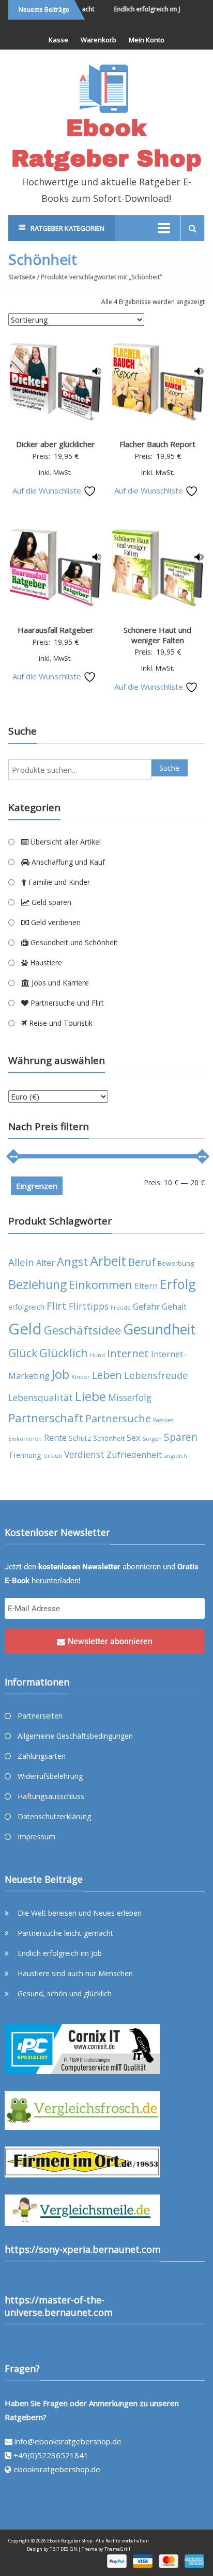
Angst (72, 1261)
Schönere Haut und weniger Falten (157, 635)
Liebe (90, 1396)
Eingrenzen (37, 1186)
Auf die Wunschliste (48, 490)
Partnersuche (118, 1418)
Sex (134, 1437)
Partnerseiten (40, 1716)
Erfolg (178, 1284)
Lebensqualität (41, 1397)
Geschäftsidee (82, 1330)
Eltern (146, 1286)
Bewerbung (176, 1263)
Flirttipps (89, 1306)
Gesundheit (159, 1329)
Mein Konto (147, 40)
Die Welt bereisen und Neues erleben (80, 1913)
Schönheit (109, 1438)
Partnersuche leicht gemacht (65, 1933)
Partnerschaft (46, 1418)
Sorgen (152, 1439)
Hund (97, 1355)
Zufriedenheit (134, 1454)
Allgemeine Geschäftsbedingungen (75, 1736)
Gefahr (146, 1306)
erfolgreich (26, 1307)
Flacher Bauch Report (157, 444)
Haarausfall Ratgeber (56, 630)
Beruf (142, 1262)
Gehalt (174, 1307)
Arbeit (108, 1261)
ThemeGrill (117, 2549)
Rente (55, 1437)
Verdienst (84, 1454)
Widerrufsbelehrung (50, 1776)
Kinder (81, 1377)
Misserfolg (130, 1397)
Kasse (58, 40)
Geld (25, 1329)
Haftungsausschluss (51, 1796)
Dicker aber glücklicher (56, 444)
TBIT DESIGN (63, 2549)
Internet (128, 1353)
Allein (21, 1262)
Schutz (80, 1438)
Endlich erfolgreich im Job (145, 9)
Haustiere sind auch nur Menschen (75, 1973)
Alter (45, 1262)
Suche (170, 768)
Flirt (57, 1306)
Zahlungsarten (42, 1756)
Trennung (25, 1455)
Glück (23, 1353)
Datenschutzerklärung (54, 1816)
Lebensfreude (156, 1375)
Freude (121, 1308)
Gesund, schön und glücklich (65, 1993)
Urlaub (53, 1456)
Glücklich (64, 1353)
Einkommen (101, 1285)
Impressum (36, 1836)
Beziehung (37, 1284)
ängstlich (176, 1456)
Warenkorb (98, 40)
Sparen (181, 1437)
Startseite (22, 277)
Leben (107, 1375)
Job (60, 1374)
